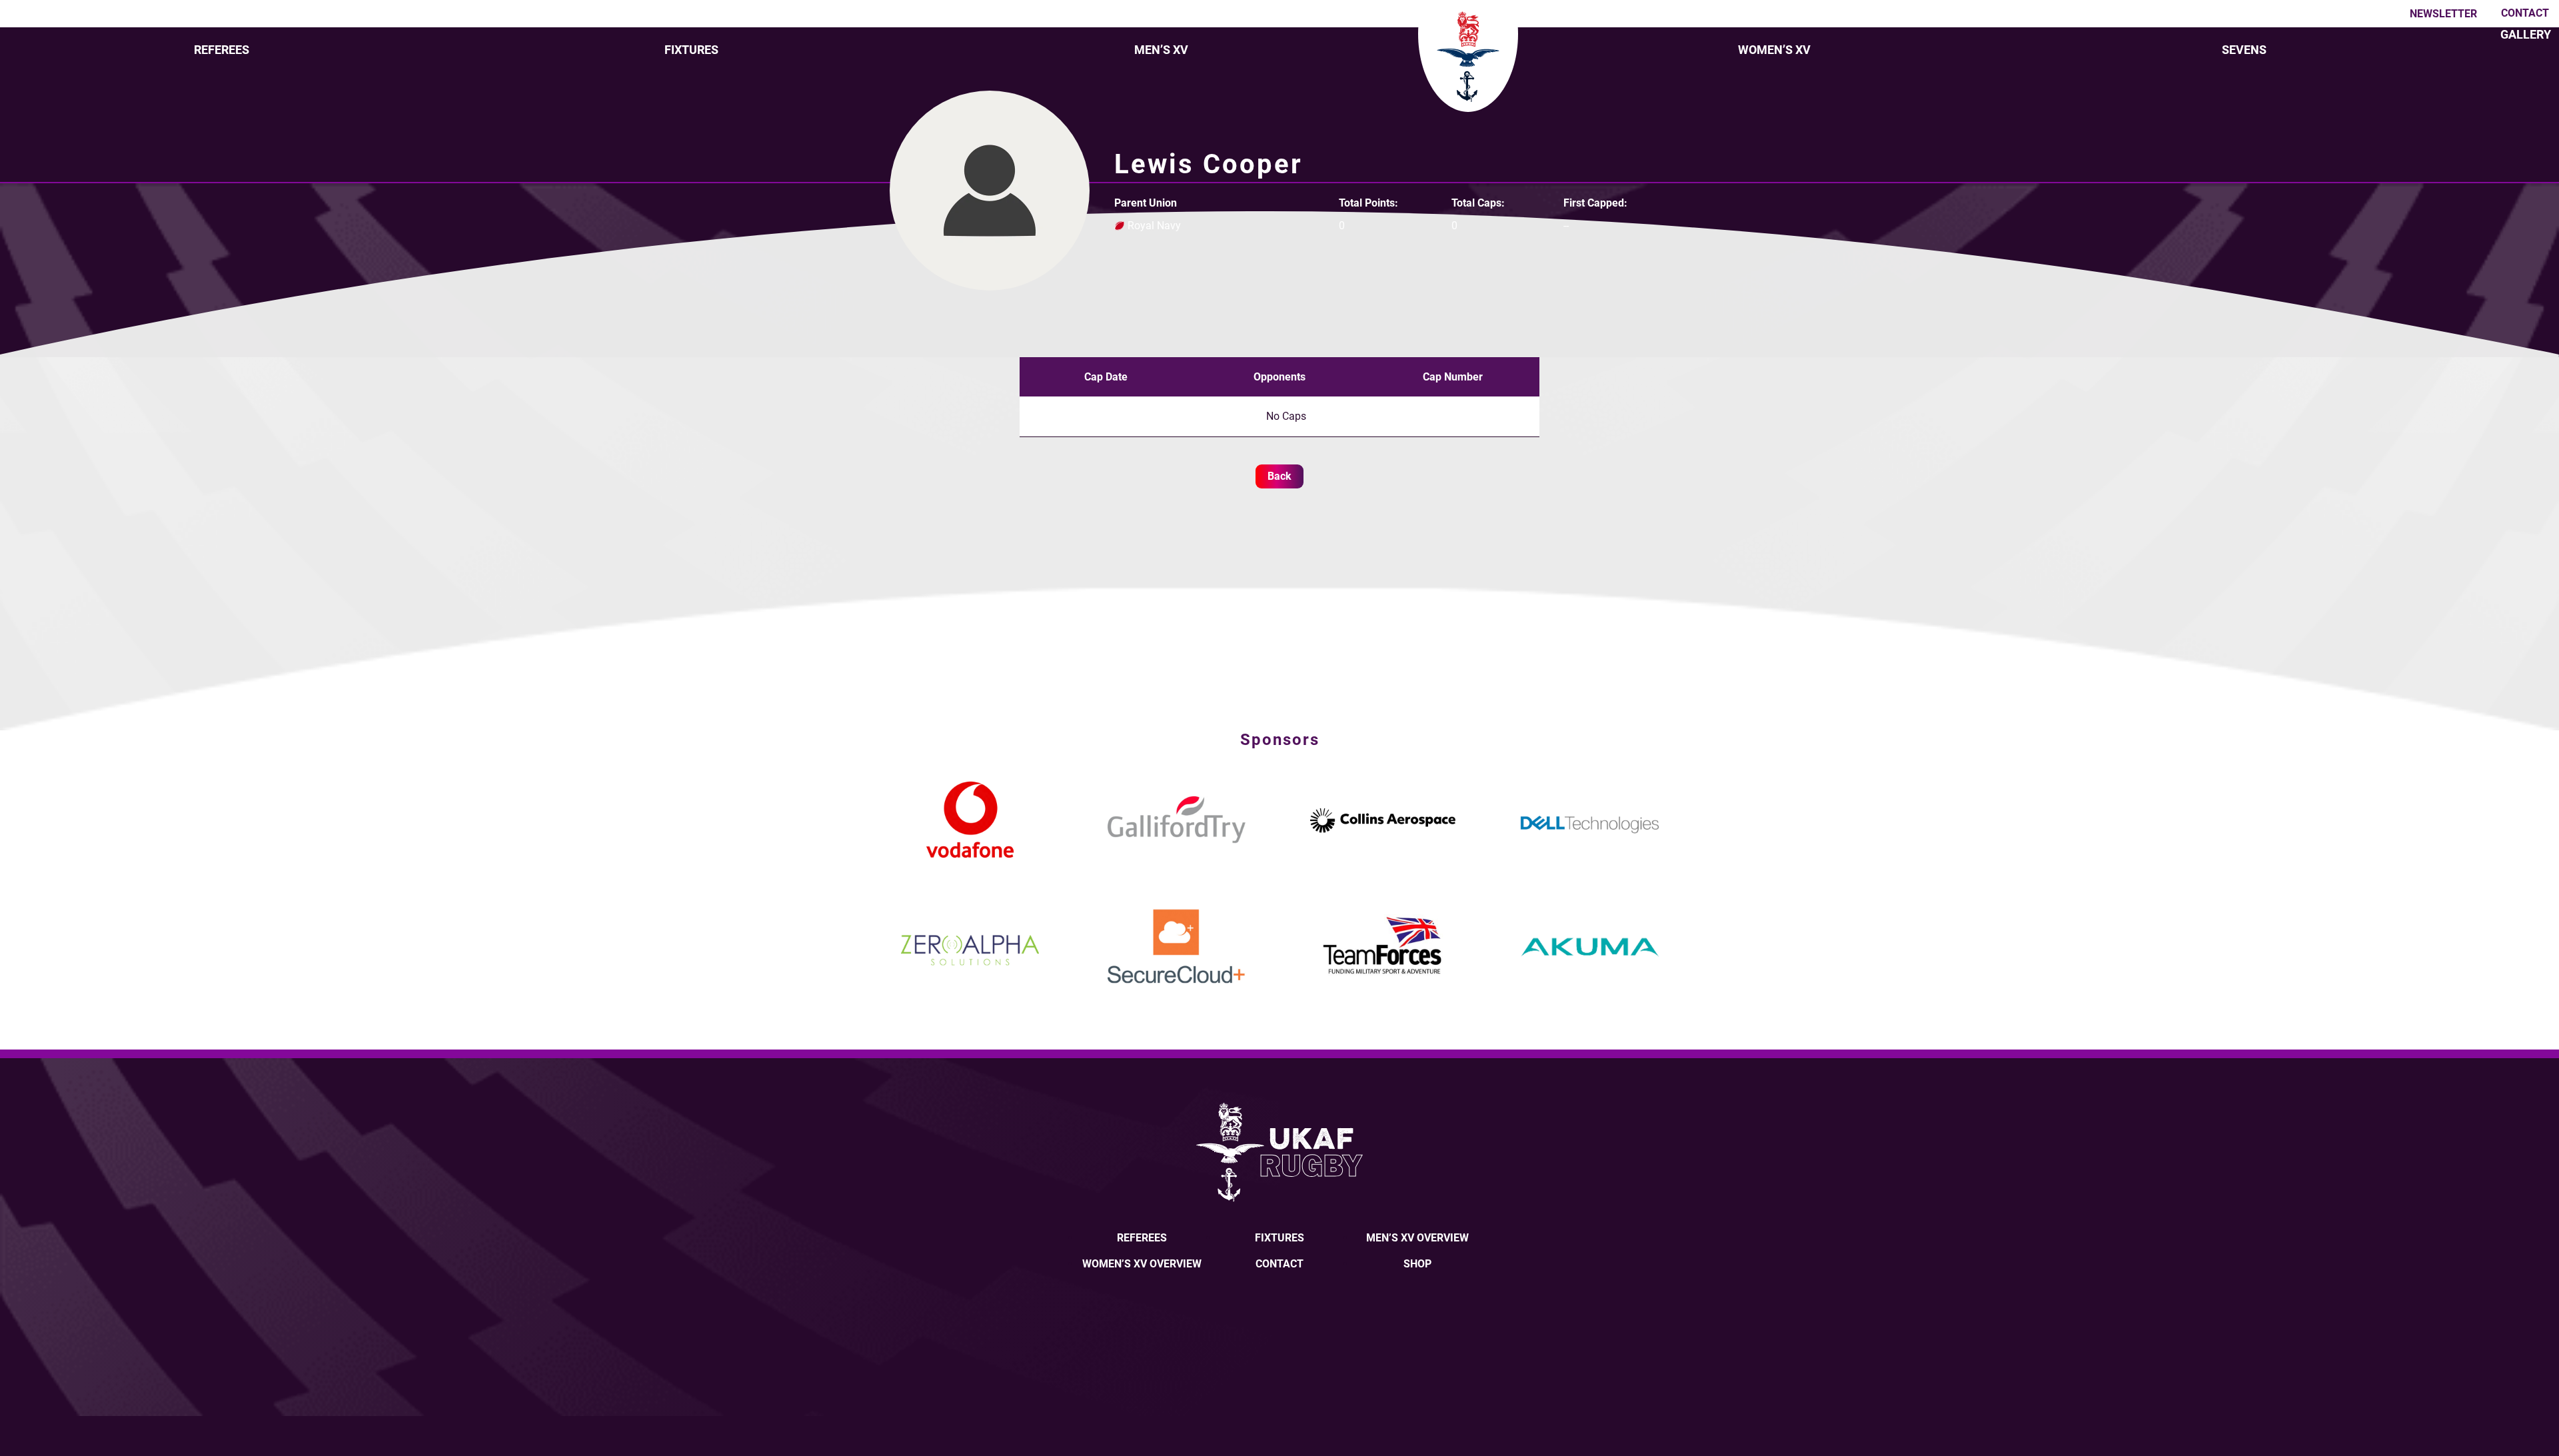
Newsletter (2443, 14)
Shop (1417, 1264)
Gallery (2526, 34)
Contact (2525, 13)
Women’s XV (1774, 50)
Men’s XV (1161, 50)
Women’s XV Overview (1142, 1264)
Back (1279, 476)
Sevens (2244, 50)
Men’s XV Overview (1417, 1238)
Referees (222, 50)
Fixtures (691, 50)
